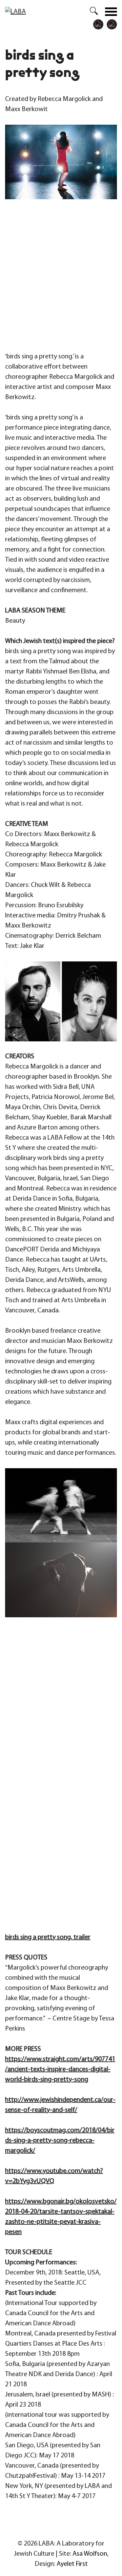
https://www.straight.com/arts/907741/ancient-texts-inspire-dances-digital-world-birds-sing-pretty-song (60, 2070)
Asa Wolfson (90, 2554)
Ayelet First (72, 2564)
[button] (90, 12)
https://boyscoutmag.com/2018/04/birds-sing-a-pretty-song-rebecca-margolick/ (60, 2141)
